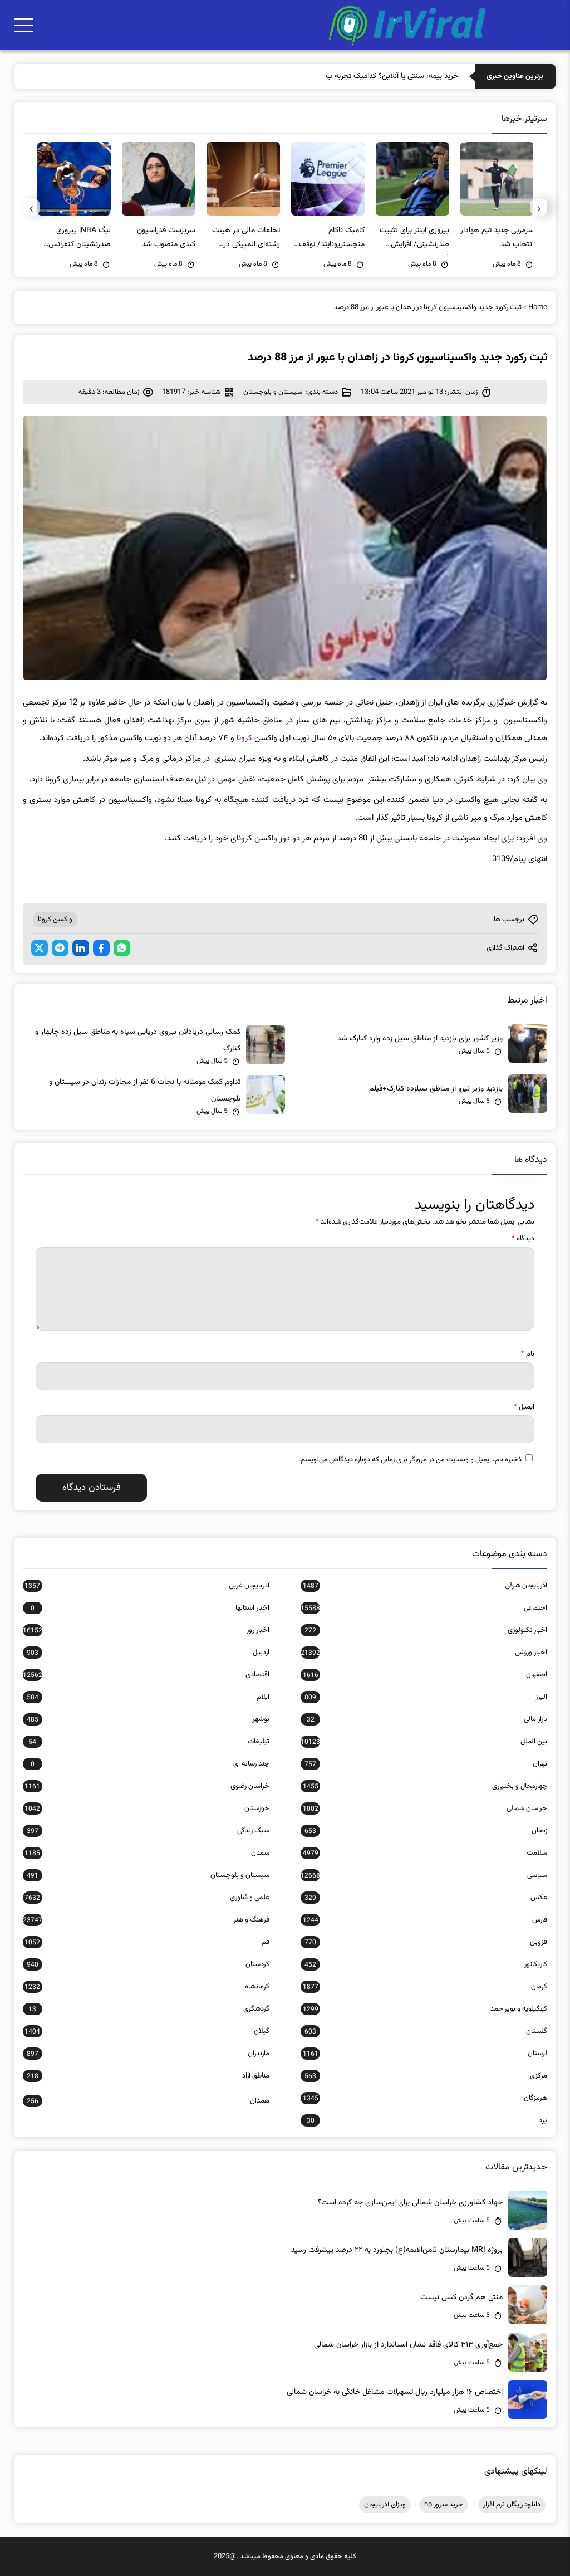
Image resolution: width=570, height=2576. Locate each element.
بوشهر (148, 1719)
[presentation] (539, 207)
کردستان (148, 1964)
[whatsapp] (122, 948)
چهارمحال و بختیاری (425, 1786)
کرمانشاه (147, 1987)
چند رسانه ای (150, 1764)
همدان (148, 2101)
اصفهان (425, 1675)
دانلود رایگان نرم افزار (512, 2505)
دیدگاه (523, 1239)
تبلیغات (149, 1742)
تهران (426, 1764)
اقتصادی (146, 1675)
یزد (427, 2120)
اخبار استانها (150, 1608)
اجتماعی (424, 1608)
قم (147, 1942)
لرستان (425, 2054)
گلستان (426, 2031)
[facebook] (101, 948)
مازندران (148, 2054)
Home (538, 307)
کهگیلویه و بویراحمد (425, 2009)
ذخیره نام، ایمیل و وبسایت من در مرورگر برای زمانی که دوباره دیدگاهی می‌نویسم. (410, 1460)
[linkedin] (81, 948)
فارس (425, 1920)
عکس (426, 1898)
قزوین (426, 1942)
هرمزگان (425, 2098)
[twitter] (40, 948)
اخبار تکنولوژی (426, 1630)
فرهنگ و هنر (146, 1920)
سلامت (425, 1853)
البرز (426, 1697)
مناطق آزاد (148, 2076)
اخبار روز (146, 1630)
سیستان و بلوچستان (273, 392)
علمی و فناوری (147, 1898)
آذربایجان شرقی (425, 1586)
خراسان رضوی (147, 1786)
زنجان (426, 1831)
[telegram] (60, 948)
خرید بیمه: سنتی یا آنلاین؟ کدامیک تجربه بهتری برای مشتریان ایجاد (357, 76)
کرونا (244, 738)
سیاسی (424, 1875)
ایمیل (524, 1407)
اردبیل (148, 1653)
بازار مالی (427, 1719)
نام (528, 1354)
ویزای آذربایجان (385, 2505)
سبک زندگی (148, 1831)
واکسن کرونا (55, 920)
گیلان (147, 2031)
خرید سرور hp (444, 2505)
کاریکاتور (426, 1964)
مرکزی (426, 2076)
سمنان (147, 1853)
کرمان (425, 1987)
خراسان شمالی (425, 1808)
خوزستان (147, 1808)
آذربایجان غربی (147, 1586)
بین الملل (424, 1742)
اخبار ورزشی (424, 1653)
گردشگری (149, 2009)
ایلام (148, 1697)
